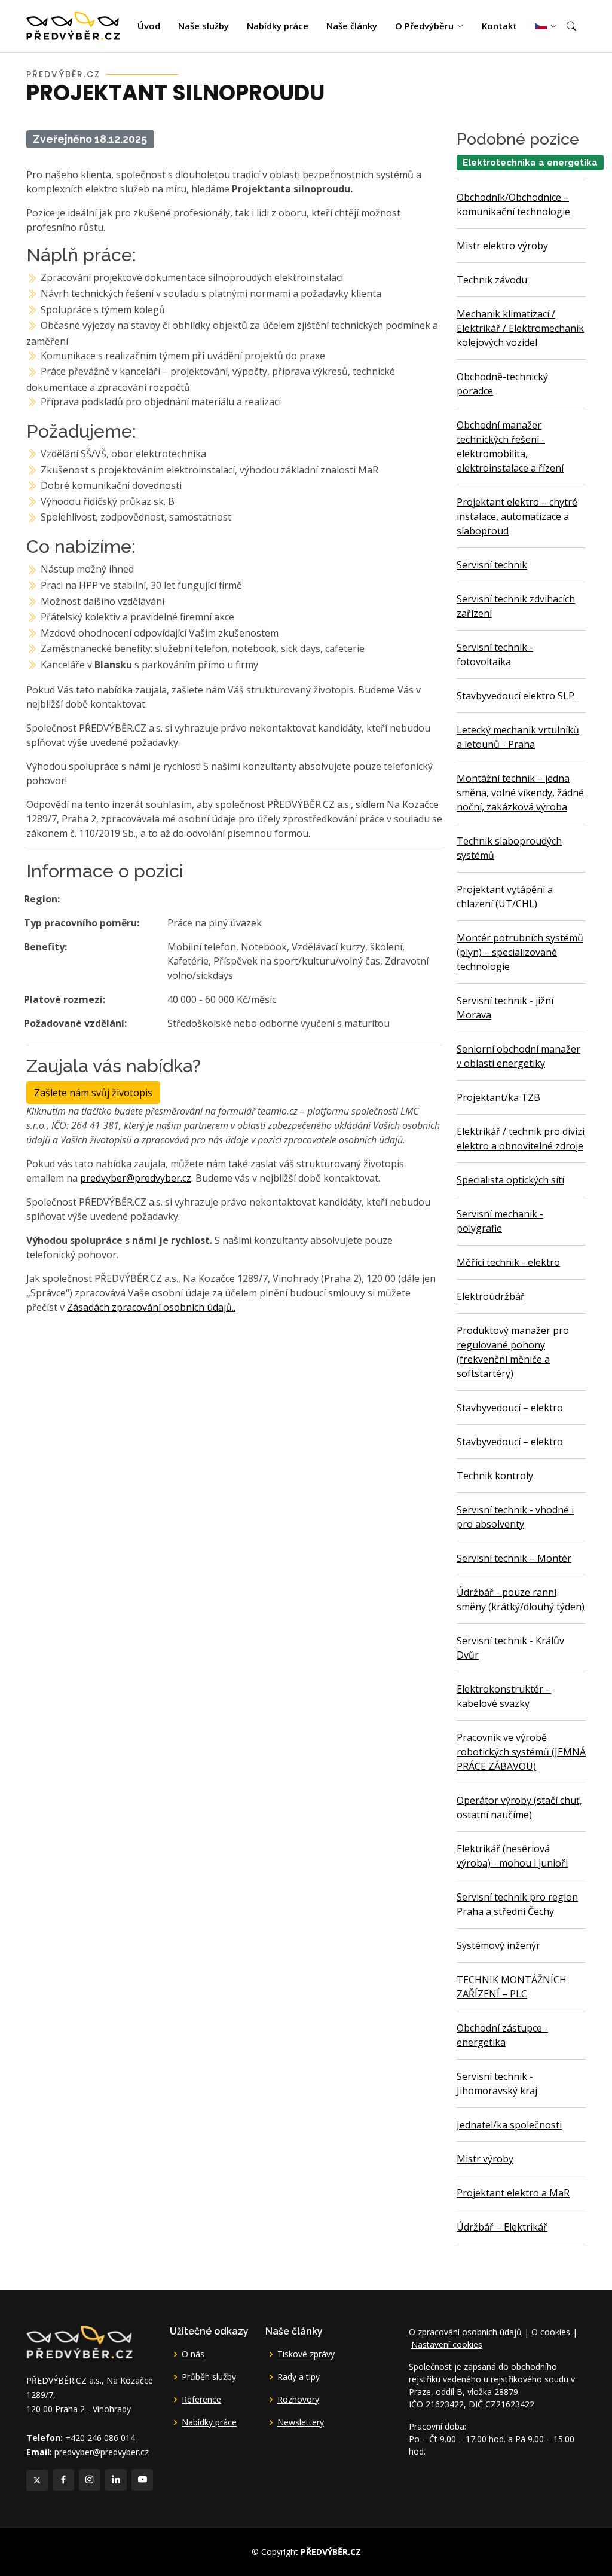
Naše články (352, 26)
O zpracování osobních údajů (465, 2332)
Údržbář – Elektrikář (502, 2227)
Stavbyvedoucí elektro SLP (515, 696)
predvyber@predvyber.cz (136, 1178)
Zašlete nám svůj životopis (93, 1093)
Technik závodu (492, 280)
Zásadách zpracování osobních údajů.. (151, 1307)
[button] (571, 26)
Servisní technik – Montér (514, 1558)
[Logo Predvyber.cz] (79, 2341)
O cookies (551, 2332)
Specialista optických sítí (510, 1180)
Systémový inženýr (498, 1945)
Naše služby (204, 26)
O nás (193, 2354)
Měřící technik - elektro (508, 1262)
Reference (201, 2400)
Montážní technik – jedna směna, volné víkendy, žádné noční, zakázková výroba (520, 793)
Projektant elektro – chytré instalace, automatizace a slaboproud (517, 516)
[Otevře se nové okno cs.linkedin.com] (116, 2480)
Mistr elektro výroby (502, 246)
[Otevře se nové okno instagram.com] (90, 2480)
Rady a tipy (299, 2377)
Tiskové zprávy (306, 2354)
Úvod (149, 26)
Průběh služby (209, 2377)
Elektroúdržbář (491, 1296)
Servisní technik (492, 565)
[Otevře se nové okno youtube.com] (142, 2480)
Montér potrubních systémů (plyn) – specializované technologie (520, 952)
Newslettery (301, 2422)
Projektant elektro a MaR (513, 2193)
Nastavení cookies (447, 2344)
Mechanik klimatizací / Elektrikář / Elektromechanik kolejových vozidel (520, 328)
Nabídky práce (278, 26)
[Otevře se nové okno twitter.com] (37, 2480)
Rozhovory (298, 2400)
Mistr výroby (485, 2159)
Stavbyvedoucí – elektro (510, 1408)
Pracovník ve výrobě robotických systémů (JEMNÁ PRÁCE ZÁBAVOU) (521, 1752)
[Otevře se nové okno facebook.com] (63, 2480)
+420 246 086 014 (100, 2438)
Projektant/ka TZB (498, 1097)
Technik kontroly (495, 1476)
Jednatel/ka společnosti (509, 2125)
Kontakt (499, 26)
